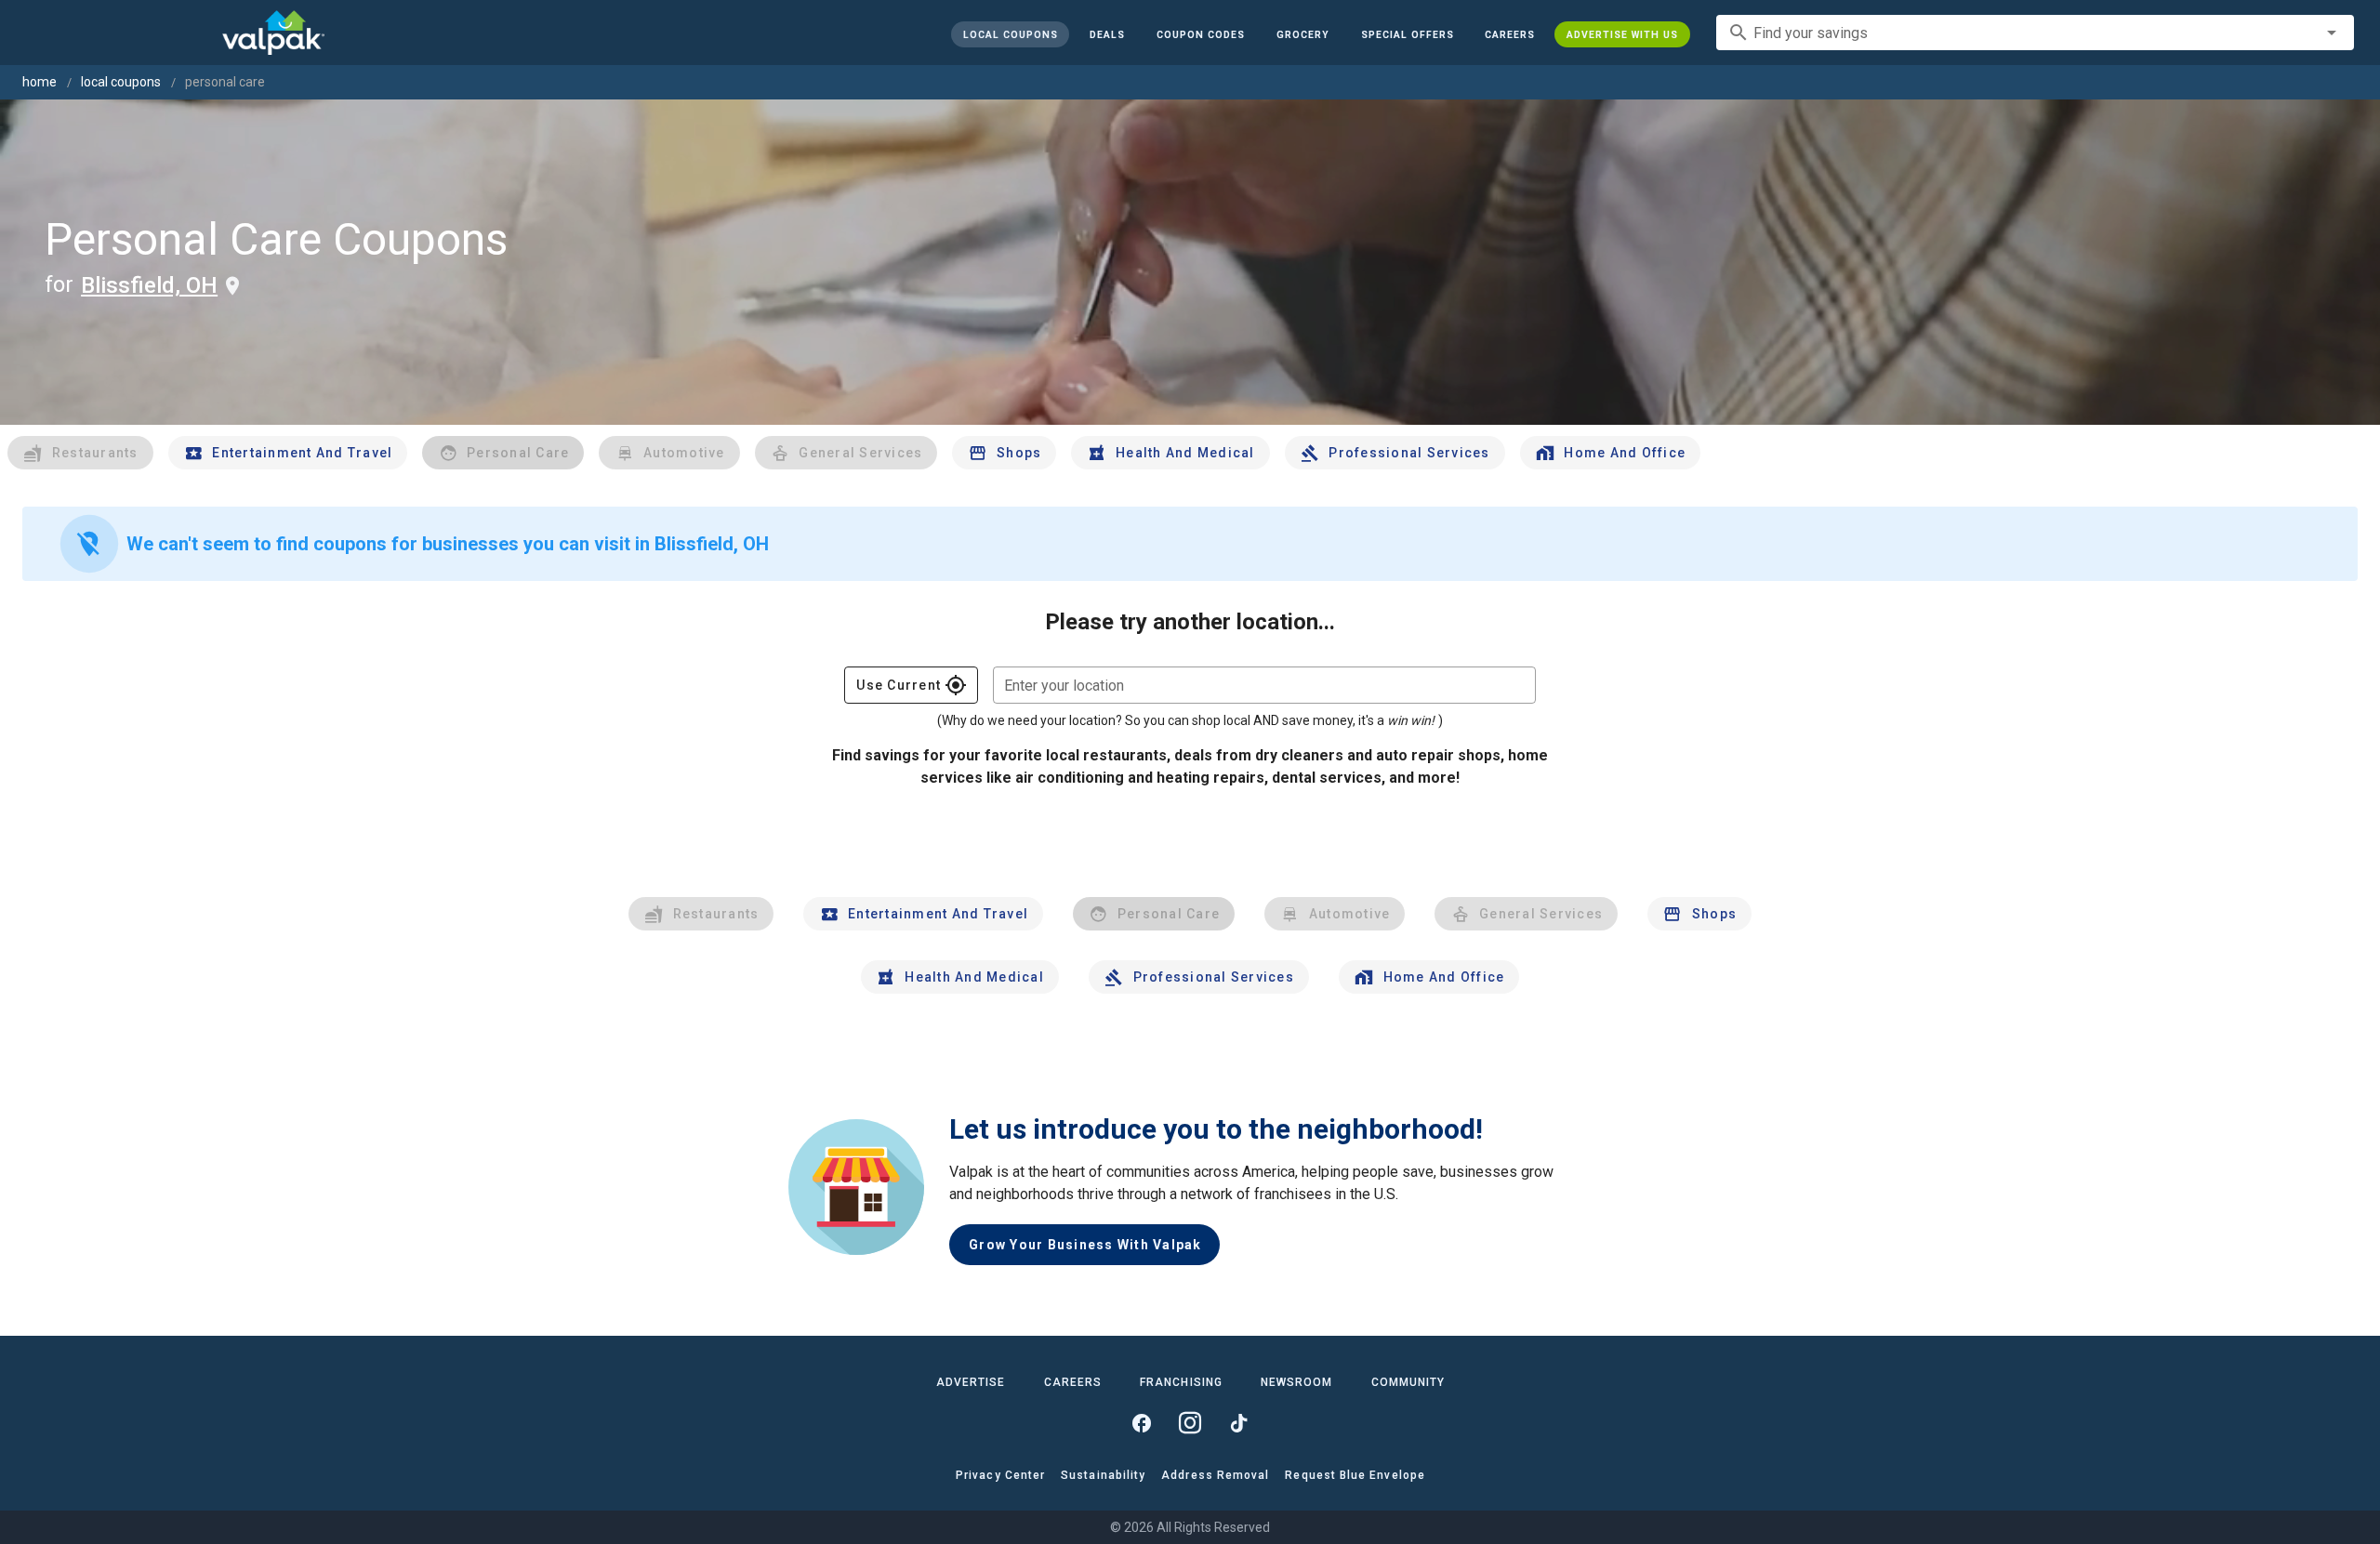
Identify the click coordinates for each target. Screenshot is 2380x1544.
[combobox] (2035, 33)
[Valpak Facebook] (1142, 1423)
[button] (1407, 34)
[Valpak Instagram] (1190, 1423)
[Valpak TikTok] (1238, 1423)
